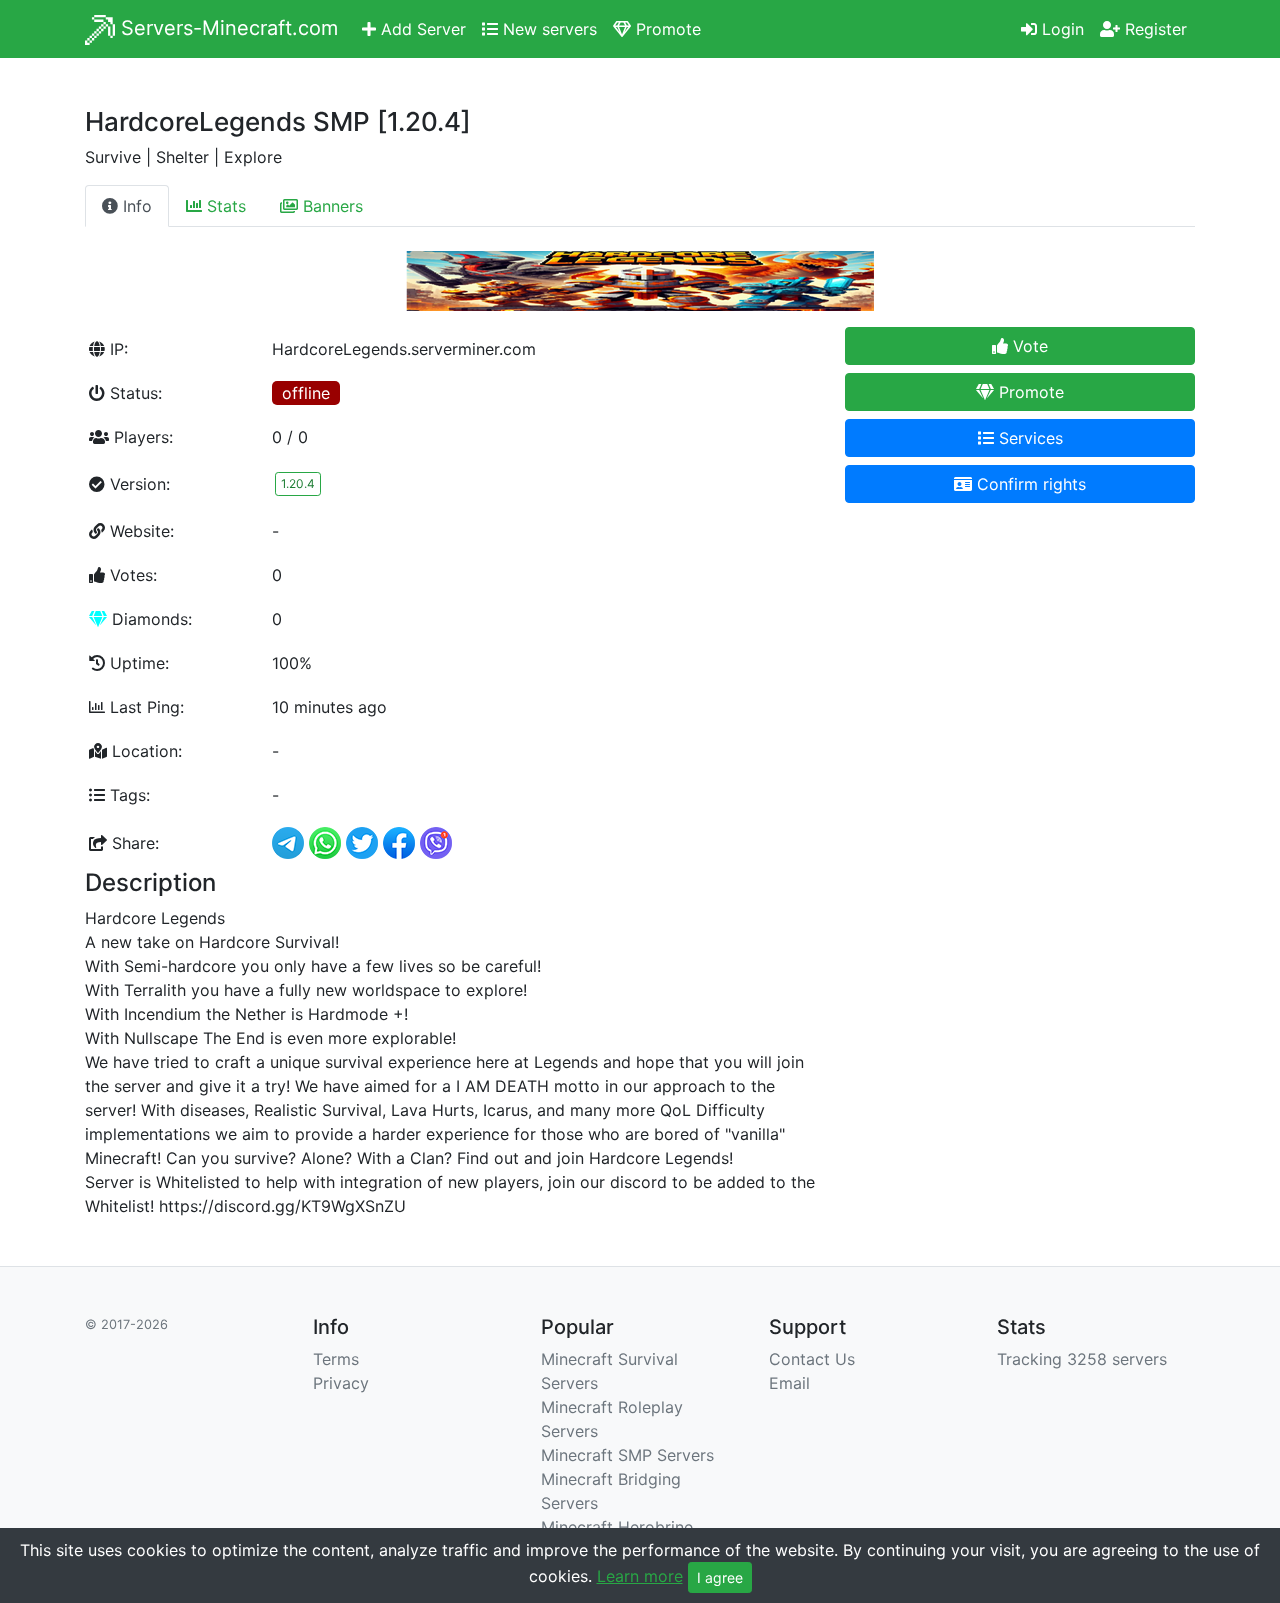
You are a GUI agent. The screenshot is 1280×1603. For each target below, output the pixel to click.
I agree (720, 1577)
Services (1028, 438)
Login (1060, 29)
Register (1153, 29)
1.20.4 (298, 483)
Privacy (341, 1383)
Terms (336, 1359)
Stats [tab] (224, 206)
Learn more (640, 1576)
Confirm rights (1029, 484)
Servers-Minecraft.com (226, 28)
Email (789, 1383)
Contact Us (812, 1359)
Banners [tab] (330, 206)
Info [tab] (135, 206)
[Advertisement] (1020, 659)
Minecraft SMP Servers (627, 1455)
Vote (1028, 346)
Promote (666, 29)
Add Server (421, 29)
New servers (547, 29)
